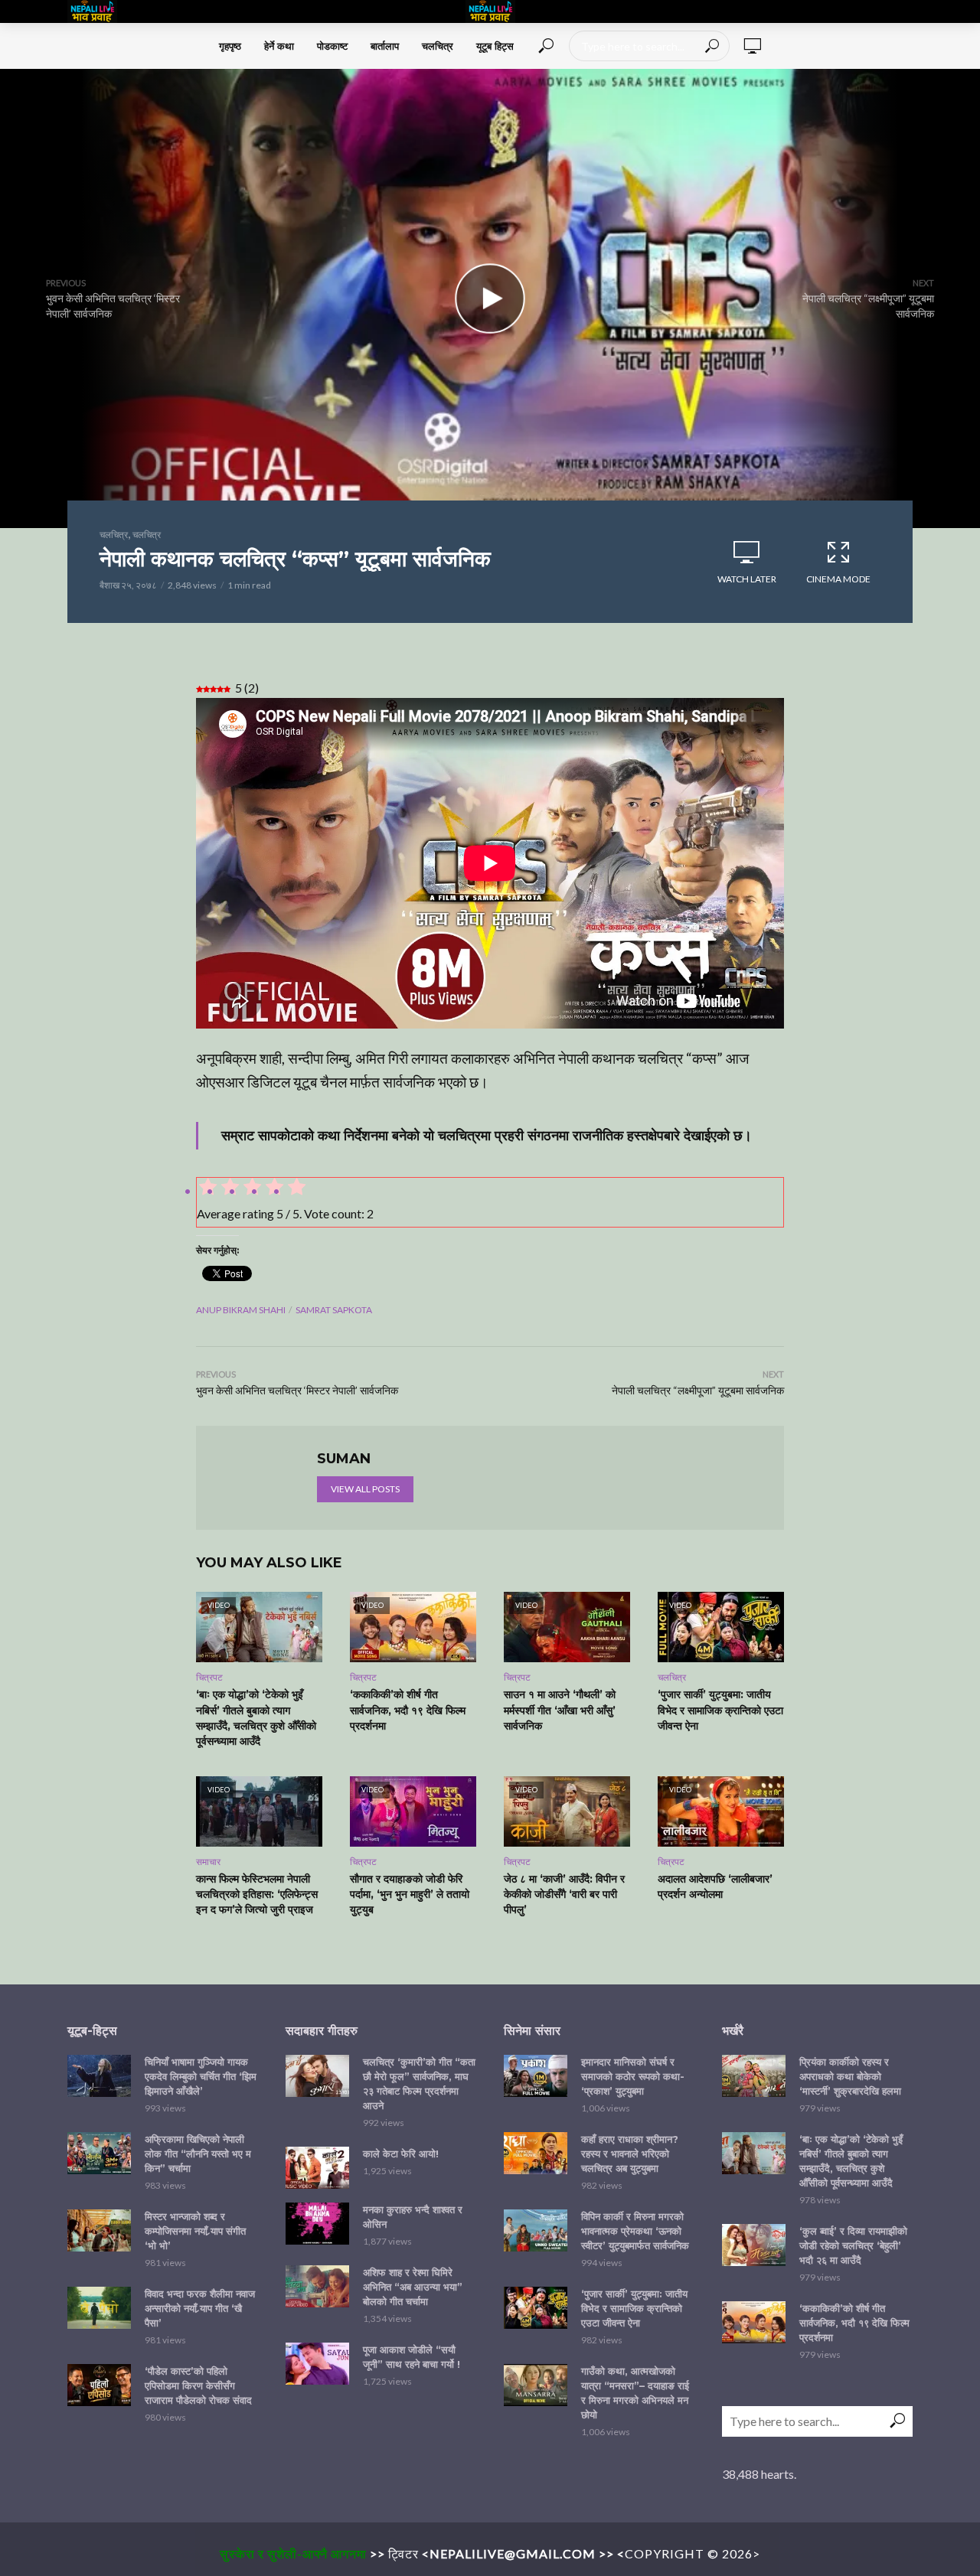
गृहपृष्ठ (230, 46)
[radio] (296, 1189)
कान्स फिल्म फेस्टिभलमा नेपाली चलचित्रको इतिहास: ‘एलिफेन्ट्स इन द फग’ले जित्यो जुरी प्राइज (257, 1894)
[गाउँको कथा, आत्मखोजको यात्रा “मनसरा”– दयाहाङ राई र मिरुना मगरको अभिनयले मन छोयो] (536, 2385)
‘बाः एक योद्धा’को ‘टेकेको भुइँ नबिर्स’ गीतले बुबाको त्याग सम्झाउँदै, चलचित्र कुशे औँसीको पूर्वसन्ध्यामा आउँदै (256, 1717)
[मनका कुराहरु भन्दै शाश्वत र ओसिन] (317, 2224)
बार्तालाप (385, 46)
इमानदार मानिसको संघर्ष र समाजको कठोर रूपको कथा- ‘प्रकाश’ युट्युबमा (633, 2076)
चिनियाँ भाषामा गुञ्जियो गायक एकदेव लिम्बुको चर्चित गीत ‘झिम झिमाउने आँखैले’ (201, 2076)
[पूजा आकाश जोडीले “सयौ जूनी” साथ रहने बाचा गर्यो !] (317, 2364)
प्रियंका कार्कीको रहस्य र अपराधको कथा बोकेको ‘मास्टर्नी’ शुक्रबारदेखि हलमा (850, 2076)
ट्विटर (403, 2553)
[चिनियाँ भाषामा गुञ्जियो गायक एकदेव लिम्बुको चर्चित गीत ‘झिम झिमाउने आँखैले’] (99, 2076)
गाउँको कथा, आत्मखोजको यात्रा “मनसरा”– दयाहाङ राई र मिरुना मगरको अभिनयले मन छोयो (635, 2393)
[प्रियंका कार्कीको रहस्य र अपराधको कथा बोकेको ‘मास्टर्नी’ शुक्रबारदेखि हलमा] (754, 2076)
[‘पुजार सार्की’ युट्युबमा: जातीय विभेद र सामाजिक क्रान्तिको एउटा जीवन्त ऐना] (536, 2308)
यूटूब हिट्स (495, 46)
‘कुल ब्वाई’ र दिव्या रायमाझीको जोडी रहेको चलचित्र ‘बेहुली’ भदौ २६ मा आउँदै (853, 2245)
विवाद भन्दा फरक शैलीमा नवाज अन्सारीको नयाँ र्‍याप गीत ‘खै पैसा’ (200, 2308)
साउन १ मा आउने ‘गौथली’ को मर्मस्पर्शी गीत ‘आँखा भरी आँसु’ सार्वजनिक (560, 1710)
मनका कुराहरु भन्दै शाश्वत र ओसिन (413, 2217)
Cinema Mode (838, 579)
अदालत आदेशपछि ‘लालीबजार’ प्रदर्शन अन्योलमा (715, 1886)
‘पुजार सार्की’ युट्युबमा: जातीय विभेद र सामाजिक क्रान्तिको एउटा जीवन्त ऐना (720, 1710)
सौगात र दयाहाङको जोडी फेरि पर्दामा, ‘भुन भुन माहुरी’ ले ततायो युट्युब (410, 1894)
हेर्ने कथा (279, 46)
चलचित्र (438, 46)
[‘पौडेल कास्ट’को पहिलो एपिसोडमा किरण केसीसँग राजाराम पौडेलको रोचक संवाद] (99, 2385)
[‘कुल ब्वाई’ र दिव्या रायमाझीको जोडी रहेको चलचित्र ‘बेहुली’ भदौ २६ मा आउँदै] (754, 2245)
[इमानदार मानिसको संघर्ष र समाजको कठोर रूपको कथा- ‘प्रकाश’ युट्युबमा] (536, 2076)
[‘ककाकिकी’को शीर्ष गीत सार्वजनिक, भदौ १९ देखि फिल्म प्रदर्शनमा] (754, 2322)
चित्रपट (209, 1677)
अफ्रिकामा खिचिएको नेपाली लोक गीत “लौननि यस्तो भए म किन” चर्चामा (198, 2154)
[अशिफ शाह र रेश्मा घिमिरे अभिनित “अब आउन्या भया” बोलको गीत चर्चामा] (317, 2286)
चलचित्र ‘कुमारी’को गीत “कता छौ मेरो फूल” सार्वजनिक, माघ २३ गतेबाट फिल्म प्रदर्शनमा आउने (419, 2084)
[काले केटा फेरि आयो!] (317, 2168)
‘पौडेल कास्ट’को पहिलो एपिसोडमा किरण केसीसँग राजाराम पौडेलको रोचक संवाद (198, 2385)
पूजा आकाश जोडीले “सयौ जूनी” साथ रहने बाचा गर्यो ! (412, 2357)
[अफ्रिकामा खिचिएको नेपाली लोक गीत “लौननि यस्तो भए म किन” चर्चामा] (99, 2153)
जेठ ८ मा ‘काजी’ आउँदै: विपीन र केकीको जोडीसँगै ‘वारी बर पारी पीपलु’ (564, 1894)
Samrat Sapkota (334, 1310)
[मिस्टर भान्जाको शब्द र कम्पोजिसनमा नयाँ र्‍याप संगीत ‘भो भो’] (99, 2230)
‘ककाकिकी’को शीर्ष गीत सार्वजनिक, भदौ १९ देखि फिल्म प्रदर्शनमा (408, 1710)
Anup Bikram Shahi (241, 1310)
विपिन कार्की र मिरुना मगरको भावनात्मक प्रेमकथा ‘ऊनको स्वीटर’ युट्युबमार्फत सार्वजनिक (635, 2231)
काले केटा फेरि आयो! (401, 2154)
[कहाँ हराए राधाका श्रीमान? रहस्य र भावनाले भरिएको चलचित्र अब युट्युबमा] (536, 2153)
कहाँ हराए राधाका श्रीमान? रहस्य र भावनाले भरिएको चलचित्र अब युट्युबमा (630, 2154)
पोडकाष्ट (332, 46)
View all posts (365, 1489)
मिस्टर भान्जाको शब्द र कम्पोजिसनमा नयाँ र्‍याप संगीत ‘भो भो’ (195, 2231)
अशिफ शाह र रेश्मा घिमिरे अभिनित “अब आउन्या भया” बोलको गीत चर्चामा (413, 2287)
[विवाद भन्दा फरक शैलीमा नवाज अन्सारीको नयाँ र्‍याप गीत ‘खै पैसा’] (99, 2308)
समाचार (208, 1862)
